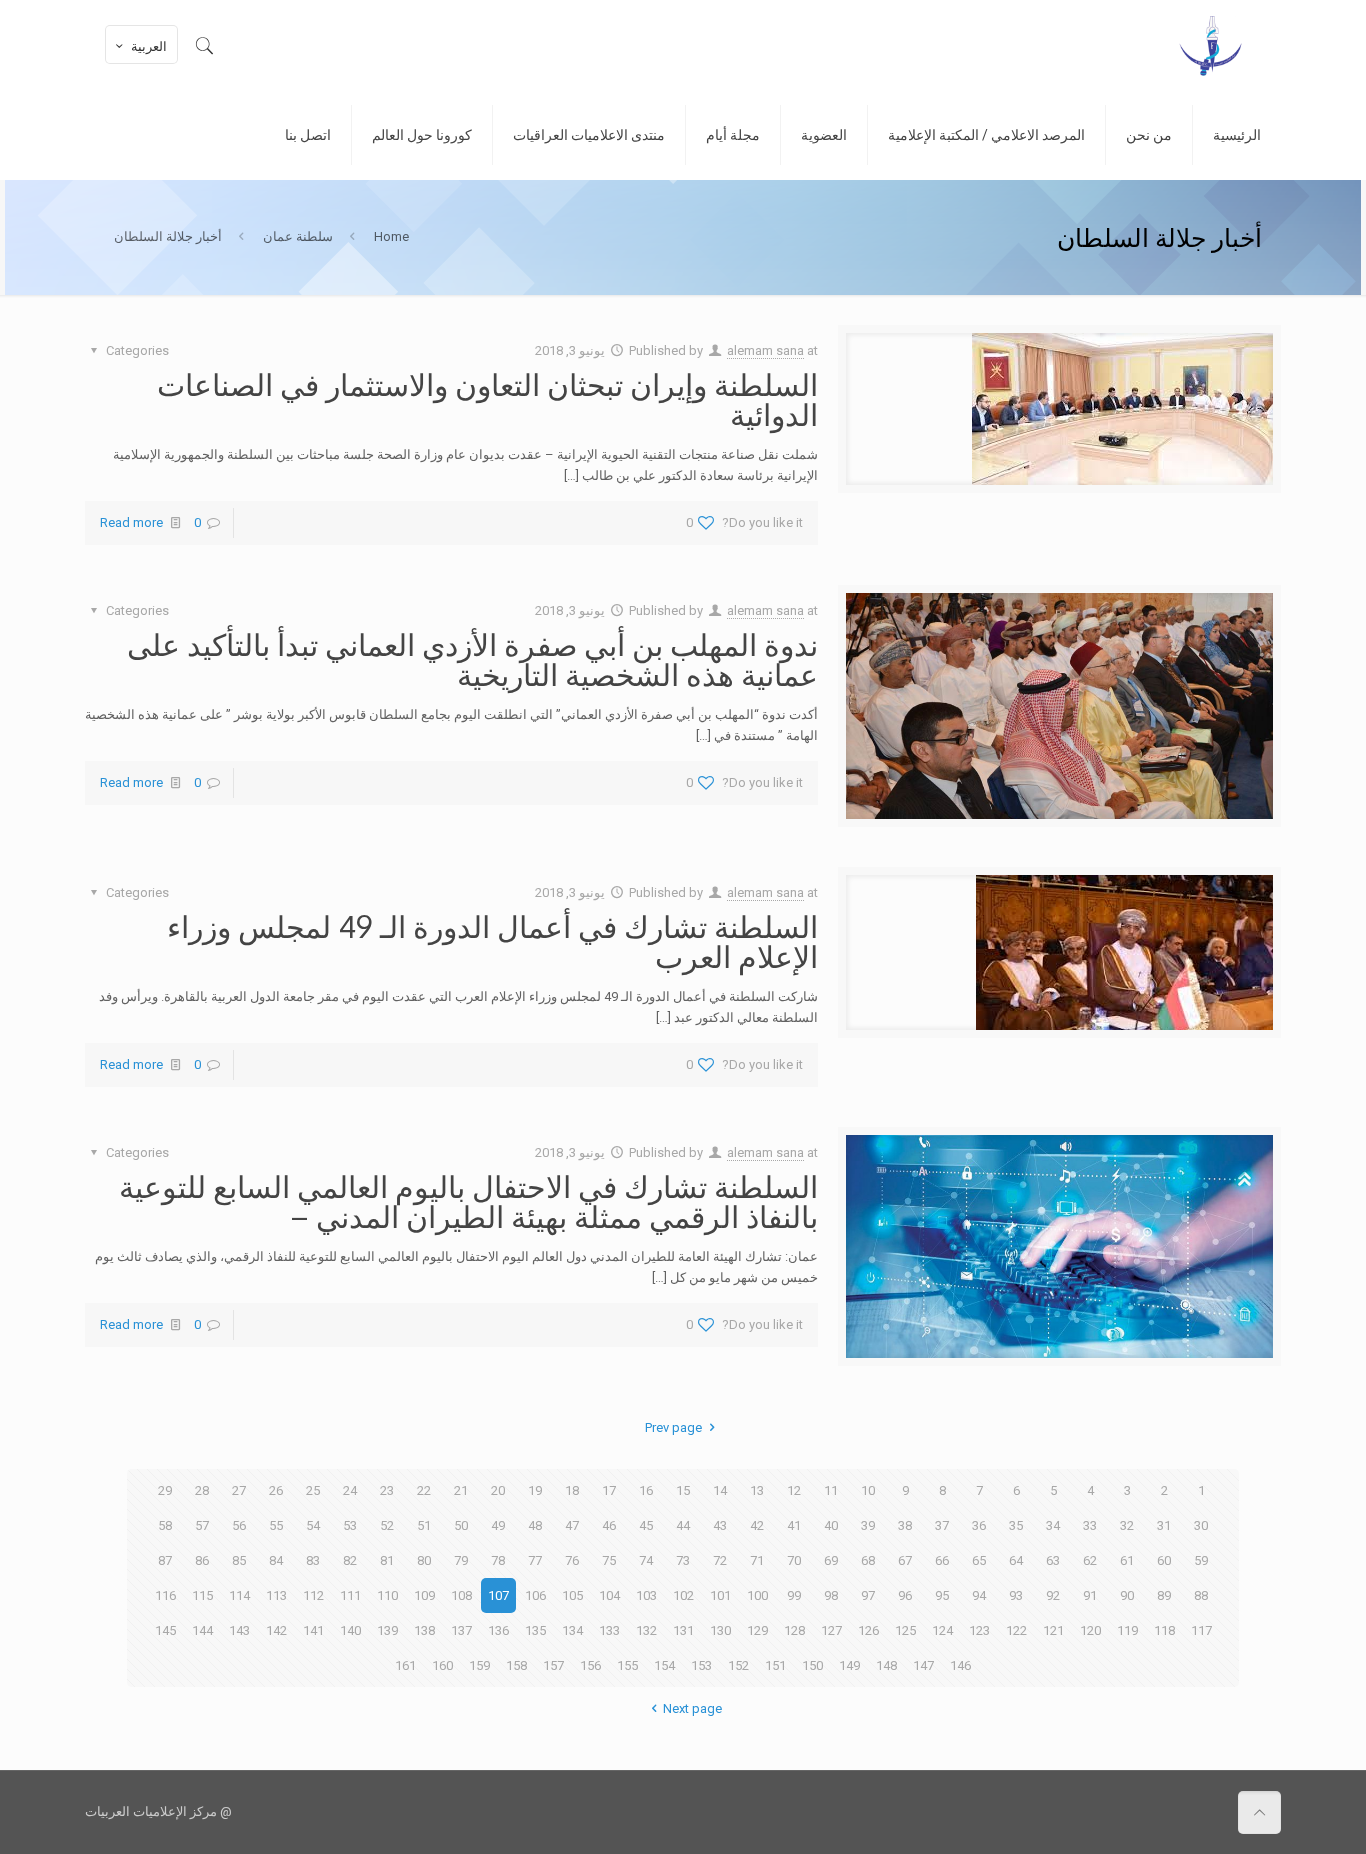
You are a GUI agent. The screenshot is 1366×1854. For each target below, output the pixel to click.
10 (868, 1490)
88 (1201, 1595)
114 (239, 1595)
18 (572, 1490)
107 (498, 1595)
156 (590, 1665)
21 (461, 1490)
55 (276, 1525)
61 (1127, 1560)
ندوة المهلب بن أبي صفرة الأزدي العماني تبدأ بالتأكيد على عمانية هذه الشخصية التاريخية (472, 659)
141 (313, 1630)
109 (424, 1595)
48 (535, 1525)
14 (720, 1490)
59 (1201, 1560)
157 (553, 1665)
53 (350, 1525)
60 (1164, 1560)
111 (350, 1595)
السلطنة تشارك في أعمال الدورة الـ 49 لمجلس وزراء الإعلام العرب (492, 941)
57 (202, 1525)
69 (831, 1560)
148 (886, 1665)
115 (202, 1595)
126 (868, 1630)
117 (1201, 1630)
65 (979, 1560)
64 (1016, 1560)
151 (775, 1665)
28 (202, 1490)
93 (1016, 1595)
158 (516, 1665)
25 (313, 1490)
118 (1164, 1630)
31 (1164, 1525)
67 (905, 1560)
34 (1053, 1525)
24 (350, 1490)
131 (683, 1630)
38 (905, 1525)
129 (757, 1630)
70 (794, 1560)
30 (1201, 1525)
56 (239, 1525)
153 (701, 1665)
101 (720, 1595)
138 (424, 1630)
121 (1053, 1630)
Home (391, 236)
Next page (692, 1708)
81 (387, 1560)
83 (313, 1560)
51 (424, 1525)
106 (535, 1595)
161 (405, 1665)
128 (794, 1630)
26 (276, 1490)
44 (683, 1525)
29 (165, 1490)
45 (646, 1525)
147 (923, 1665)
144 (202, 1630)
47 (572, 1525)
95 (942, 1595)
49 (498, 1525)
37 (942, 1525)
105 (572, 1595)
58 (165, 1525)
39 (868, 1525)
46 (609, 1525)
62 (1090, 1560)
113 (276, 1595)
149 (849, 1665)
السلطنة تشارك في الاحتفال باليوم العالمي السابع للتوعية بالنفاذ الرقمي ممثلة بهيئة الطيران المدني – (468, 1201)
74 (646, 1560)
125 (905, 1630)
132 (646, 1630)
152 (738, 1665)
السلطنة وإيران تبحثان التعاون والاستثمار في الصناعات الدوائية (487, 399)
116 (165, 1595)
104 (609, 1595)
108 (461, 1595)
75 (609, 1560)
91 (1090, 1595)
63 (1053, 1560)
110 (387, 1595)
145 (165, 1630)
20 (498, 1490)
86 (202, 1560)
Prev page (673, 1427)
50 (461, 1525)
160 (442, 1665)
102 (683, 1595)
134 (572, 1630)
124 (942, 1630)
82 (350, 1560)
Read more (131, 522)
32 (1127, 1525)
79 (461, 1560)
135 (535, 1630)
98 (831, 1595)
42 (757, 1525)
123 (979, 1630)
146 (960, 1665)
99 (794, 1595)
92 (1053, 1595)
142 (276, 1630)
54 (313, 1525)
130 (720, 1630)
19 (535, 1490)
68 (868, 1560)
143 (239, 1630)
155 (627, 1665)
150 (812, 1665)
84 (276, 1560)
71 (757, 1560)
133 (609, 1630)
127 (831, 1630)
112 (313, 1595)
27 (239, 1490)
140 (350, 1630)
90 (1127, 1595)
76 (572, 1560)
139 (387, 1630)
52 (387, 1525)
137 (461, 1630)
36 (979, 1525)
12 (794, 1490)
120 (1090, 1630)
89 (1164, 1595)
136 (498, 1630)
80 (424, 1560)
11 (831, 1490)
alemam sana (765, 350)
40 (831, 1525)
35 (1016, 1525)
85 (239, 1560)
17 (609, 1490)
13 (757, 1490)
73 (683, 1560)
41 (794, 1525)
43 (720, 1525)
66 (942, 1560)
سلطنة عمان (298, 236)
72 (720, 1560)
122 (1016, 1630)
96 (905, 1595)
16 (646, 1490)
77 (535, 1560)
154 (664, 1665)
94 (979, 1595)
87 (165, 1560)
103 (646, 1595)
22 (424, 1490)
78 (498, 1560)
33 (1090, 1525)
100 (757, 1595)
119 (1127, 1630)
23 (387, 1490)
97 (868, 1595)
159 (479, 1665)
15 (683, 1490)
